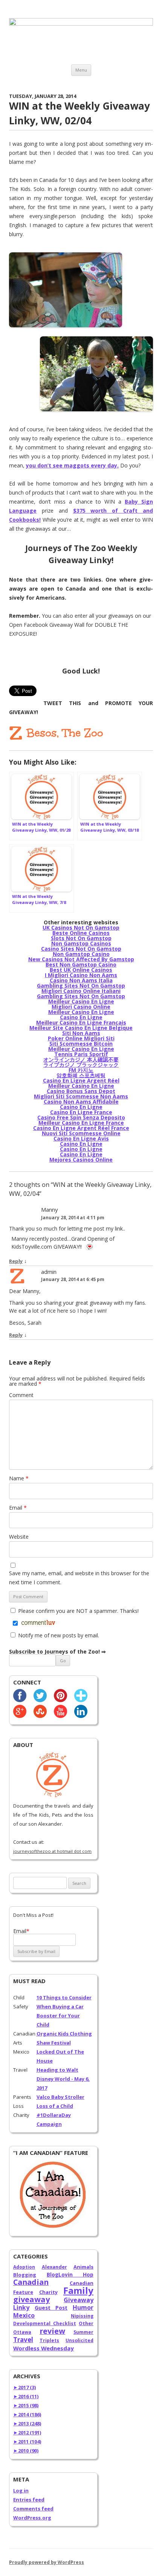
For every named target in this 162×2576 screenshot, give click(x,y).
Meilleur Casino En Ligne (81, 1001)
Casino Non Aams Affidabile (81, 1102)
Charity (48, 2292)
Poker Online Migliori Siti (81, 1038)
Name (19, 1478)
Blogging (25, 2275)
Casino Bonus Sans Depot (81, 1091)
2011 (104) (27, 2442)
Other (86, 2323)
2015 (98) (26, 2405)
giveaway (31, 2299)
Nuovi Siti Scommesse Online (81, 1133)
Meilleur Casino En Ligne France (81, 1123)
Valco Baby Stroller (60, 2097)
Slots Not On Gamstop (81, 938)
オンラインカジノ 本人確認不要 (81, 1059)
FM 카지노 (81, 1070)
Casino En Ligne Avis (81, 1138)
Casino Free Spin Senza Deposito (81, 1117)
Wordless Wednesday (44, 2348)
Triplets (49, 2340)
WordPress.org (32, 2518)
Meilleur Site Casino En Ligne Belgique (81, 1028)
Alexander (54, 2267)
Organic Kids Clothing (64, 2034)
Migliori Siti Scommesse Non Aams (81, 1096)
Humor (83, 2307)
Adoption (24, 2267)
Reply (16, 1261)
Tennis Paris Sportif (81, 1054)
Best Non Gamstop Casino (81, 964)
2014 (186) (27, 2414)
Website (19, 1537)
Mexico (24, 2315)
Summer (83, 2332)
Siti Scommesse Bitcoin (81, 1044)
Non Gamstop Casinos (81, 943)
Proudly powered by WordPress (47, 2562)
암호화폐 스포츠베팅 (81, 1075)
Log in (21, 2490)
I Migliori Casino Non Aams (81, 975)
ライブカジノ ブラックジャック (81, 1065)
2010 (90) (26, 2451)
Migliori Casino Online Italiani (81, 991)
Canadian (31, 2282)
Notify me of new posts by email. (59, 1635)
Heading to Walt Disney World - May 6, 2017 (63, 2079)
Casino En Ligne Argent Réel (81, 1080)
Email (18, 1508)
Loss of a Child (55, 2106)
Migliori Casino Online (81, 1007)
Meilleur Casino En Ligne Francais (81, 1022)
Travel (23, 2340)
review (52, 2331)
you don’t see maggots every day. (72, 465)
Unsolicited (79, 2340)
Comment (21, 1395)
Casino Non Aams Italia (81, 980)
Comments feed (33, 2509)
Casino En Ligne (81, 1017)
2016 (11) (26, 2396)
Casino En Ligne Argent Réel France (81, 1128)
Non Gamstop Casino (81, 954)
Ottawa (22, 2332)
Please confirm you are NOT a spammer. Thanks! (78, 1611)
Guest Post (51, 2308)
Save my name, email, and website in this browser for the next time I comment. (79, 1578)
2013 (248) (27, 2423)
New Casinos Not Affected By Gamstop (81, 959)
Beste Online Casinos (81, 933)
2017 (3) (24, 2387)
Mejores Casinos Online (81, 1160)
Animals (83, 2267)
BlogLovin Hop (70, 2275)
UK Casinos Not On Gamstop (81, 928)
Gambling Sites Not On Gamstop (81, 986)
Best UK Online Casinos (81, 970)
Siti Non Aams (81, 1033)
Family (78, 2290)
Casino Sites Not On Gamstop (81, 949)
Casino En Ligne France (81, 1112)
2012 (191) (27, 2432)
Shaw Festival (54, 2043)
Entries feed (29, 2500)
